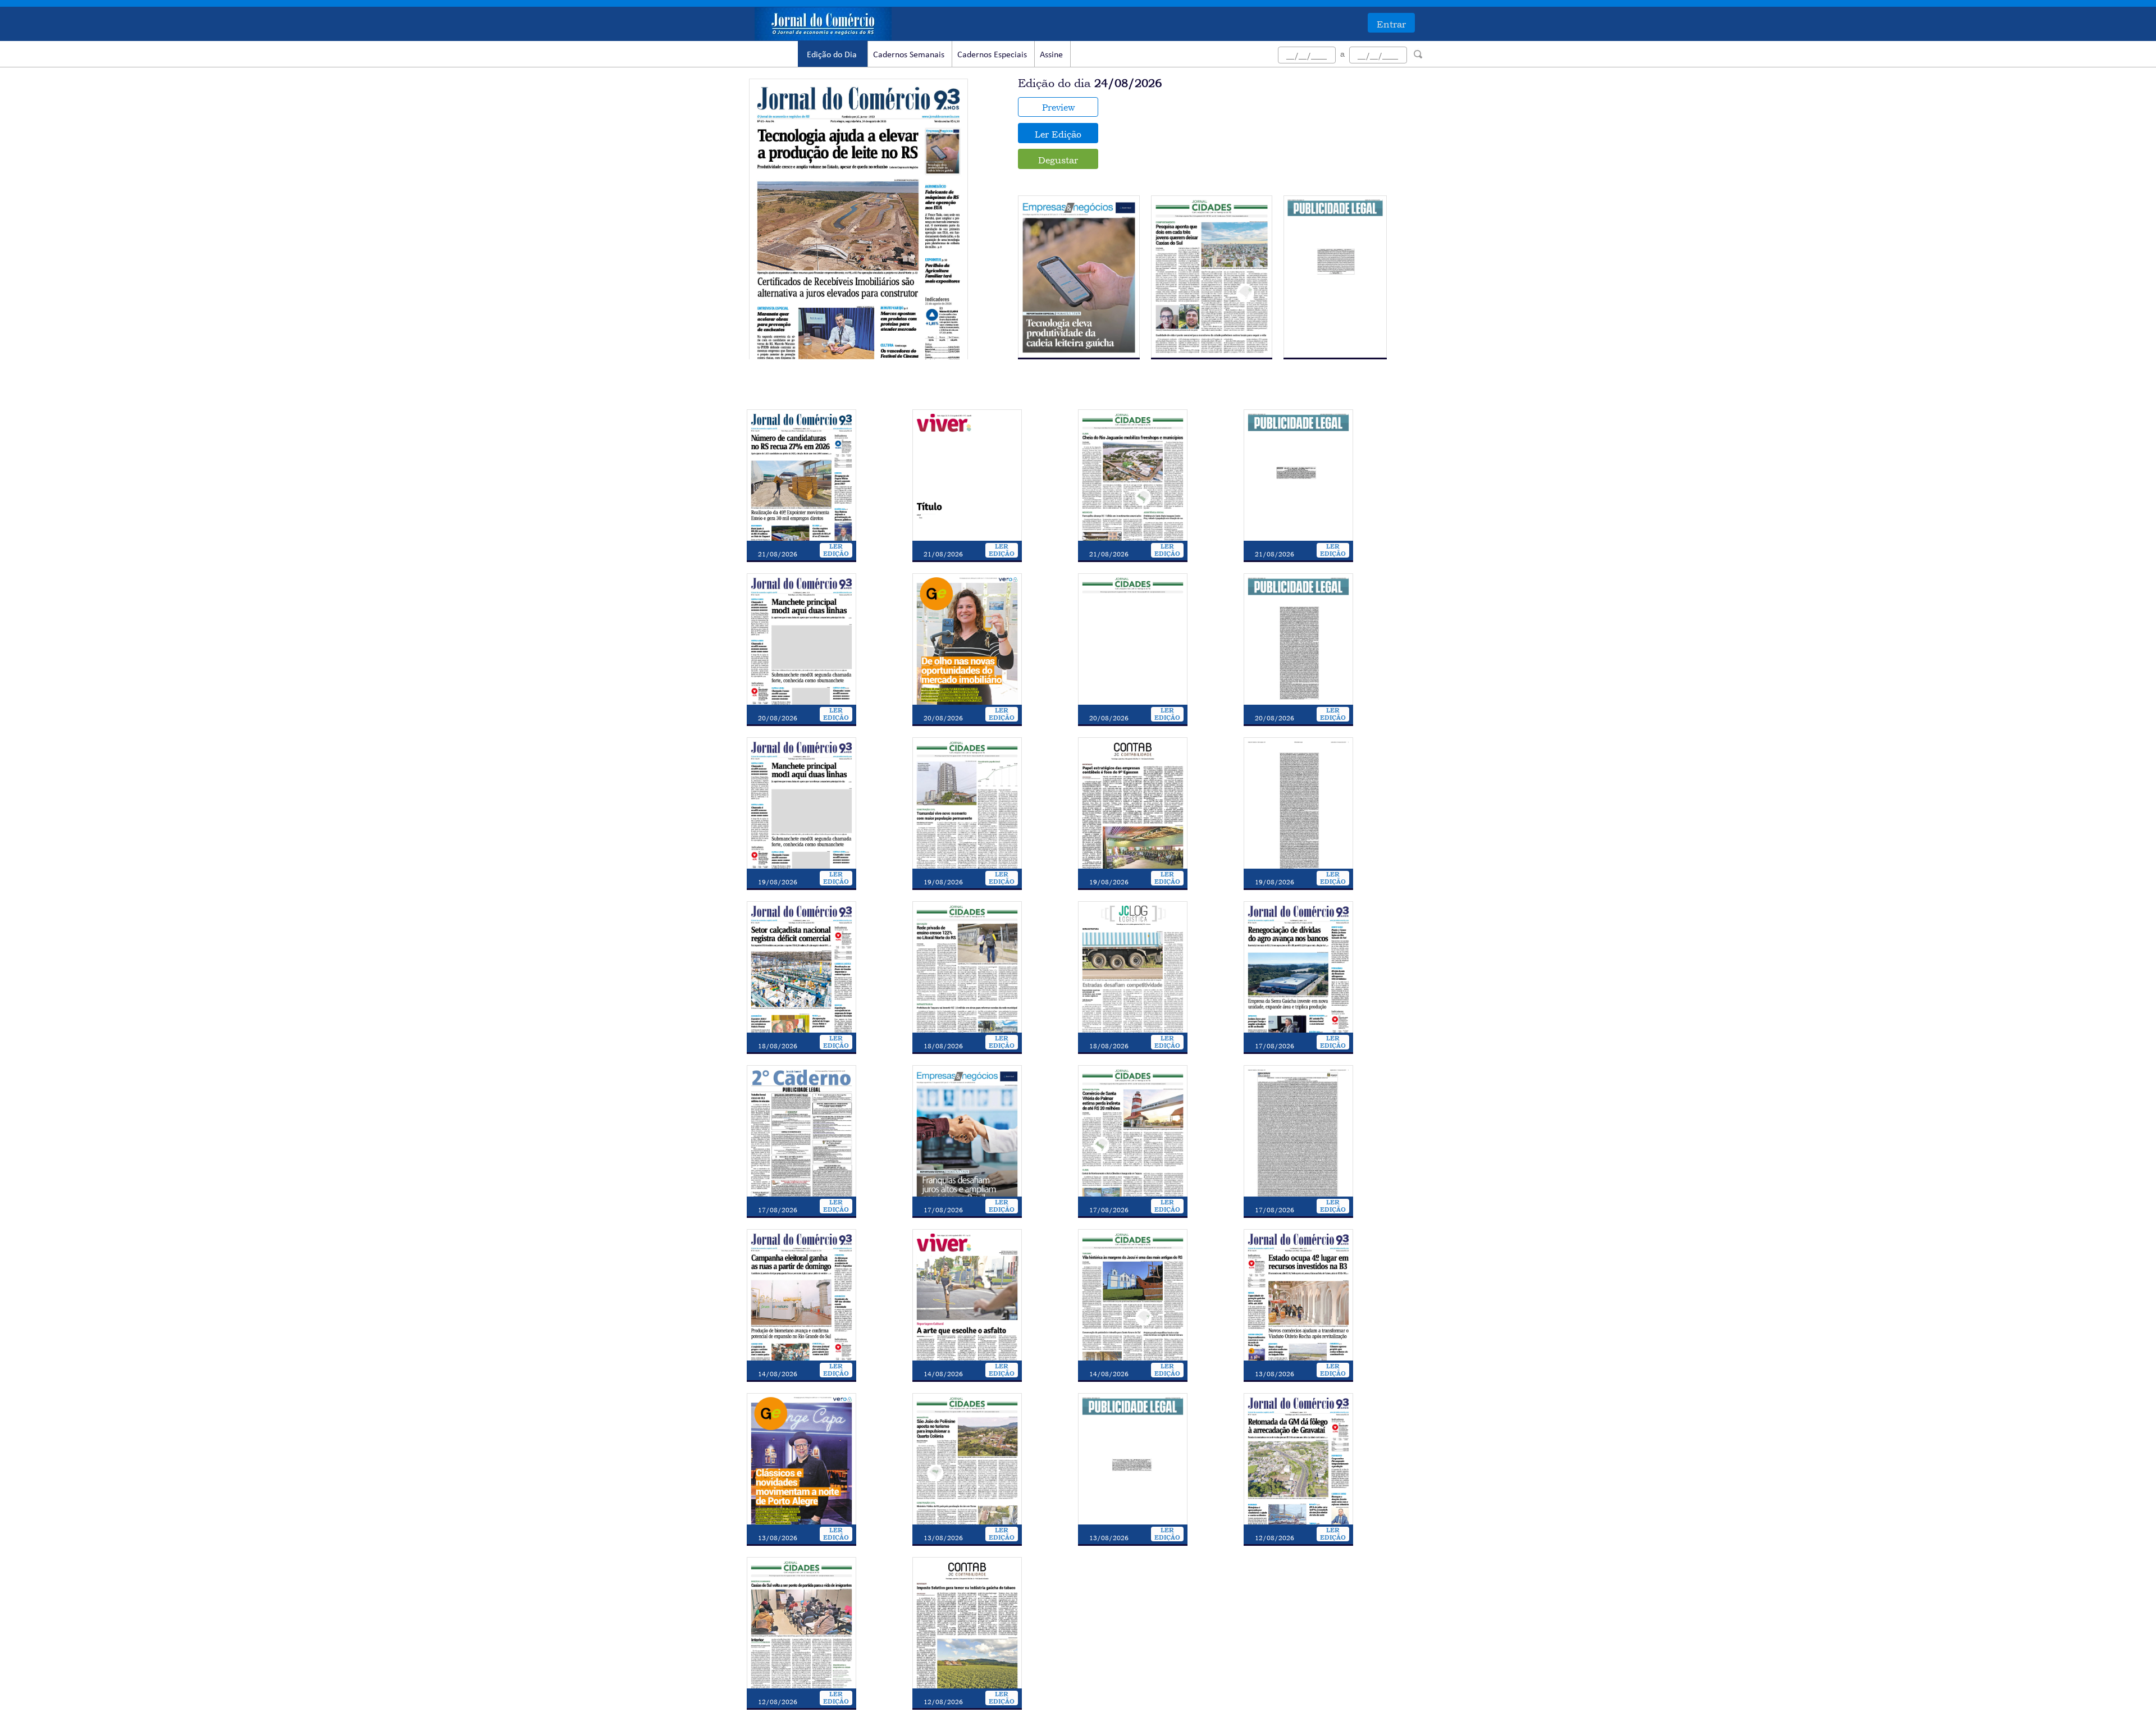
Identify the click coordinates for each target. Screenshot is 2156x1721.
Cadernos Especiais (992, 55)
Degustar (1058, 160)
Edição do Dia (832, 55)
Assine (1051, 55)
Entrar (1391, 24)
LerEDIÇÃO (836, 550)
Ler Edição (1058, 134)
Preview (1058, 107)
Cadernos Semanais (909, 55)
